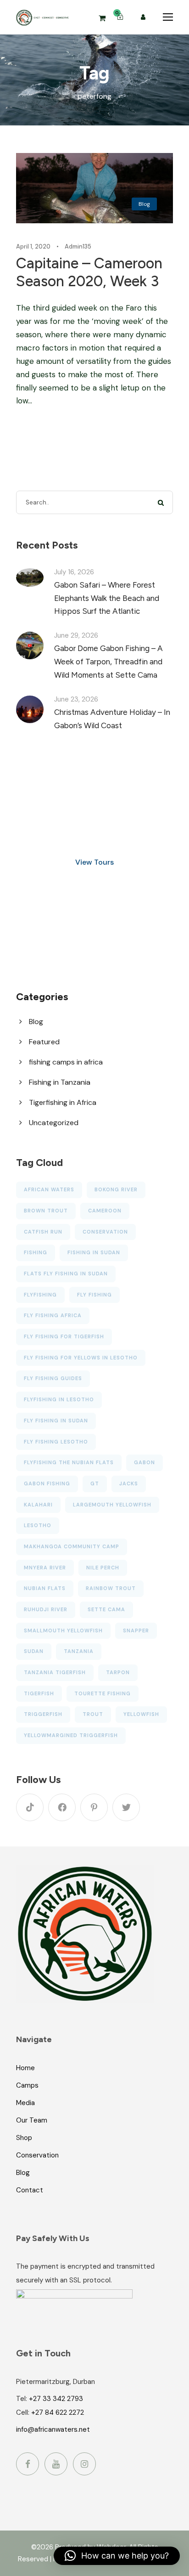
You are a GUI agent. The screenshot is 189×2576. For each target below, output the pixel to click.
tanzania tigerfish (55, 1672)
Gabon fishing (47, 1483)
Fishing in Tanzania (60, 1082)
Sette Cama (106, 1609)
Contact (30, 2190)
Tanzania (79, 1651)
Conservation (37, 2155)
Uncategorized (54, 1123)
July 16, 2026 (74, 572)
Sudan (34, 1651)
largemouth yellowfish (112, 1505)
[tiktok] (30, 1807)
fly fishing (94, 1295)
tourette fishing (103, 1693)
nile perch (103, 1568)
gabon (145, 1462)
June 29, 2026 (76, 635)
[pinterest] (94, 1807)
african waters (49, 1189)
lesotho (38, 1525)
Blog (144, 204)
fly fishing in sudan (56, 1421)
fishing (36, 1252)
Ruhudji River (46, 1609)
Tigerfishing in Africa (63, 1102)
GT (95, 1483)
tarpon (118, 1672)
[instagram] (84, 2464)
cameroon (105, 1211)
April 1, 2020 (33, 246)
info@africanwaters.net (53, 2429)
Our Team (32, 2120)
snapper (136, 1631)
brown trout (46, 1211)
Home (25, 2068)
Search (161, 502)
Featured (44, 1042)
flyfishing (40, 1295)
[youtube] (56, 2464)
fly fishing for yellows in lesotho (81, 1358)
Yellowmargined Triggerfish (71, 1735)
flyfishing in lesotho (59, 1399)
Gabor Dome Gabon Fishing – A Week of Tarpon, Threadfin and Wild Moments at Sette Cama (108, 662)
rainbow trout (111, 1588)
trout (93, 1714)
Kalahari (38, 1505)
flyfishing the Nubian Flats (69, 1462)
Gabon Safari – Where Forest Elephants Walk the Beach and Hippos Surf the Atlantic (107, 598)
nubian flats (45, 1588)
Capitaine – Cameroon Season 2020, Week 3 (89, 272)
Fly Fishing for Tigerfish (64, 1336)
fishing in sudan (94, 1252)
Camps (27, 2085)
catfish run (43, 1232)
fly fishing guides (53, 1378)
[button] (117, 2556)
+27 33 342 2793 (56, 2399)
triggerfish (43, 1714)
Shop (24, 2138)
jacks (129, 1483)
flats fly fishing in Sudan (66, 1274)
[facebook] (62, 1807)
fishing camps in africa (66, 1062)
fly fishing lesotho (56, 1442)
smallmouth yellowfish (63, 1631)
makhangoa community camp (72, 1546)
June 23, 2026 (76, 699)
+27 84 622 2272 (58, 2412)
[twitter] (126, 1807)
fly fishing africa (53, 1315)
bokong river (116, 1189)
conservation (105, 1232)
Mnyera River (45, 1568)
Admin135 (78, 246)
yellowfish (141, 1714)
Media (25, 2103)
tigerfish (39, 1693)
